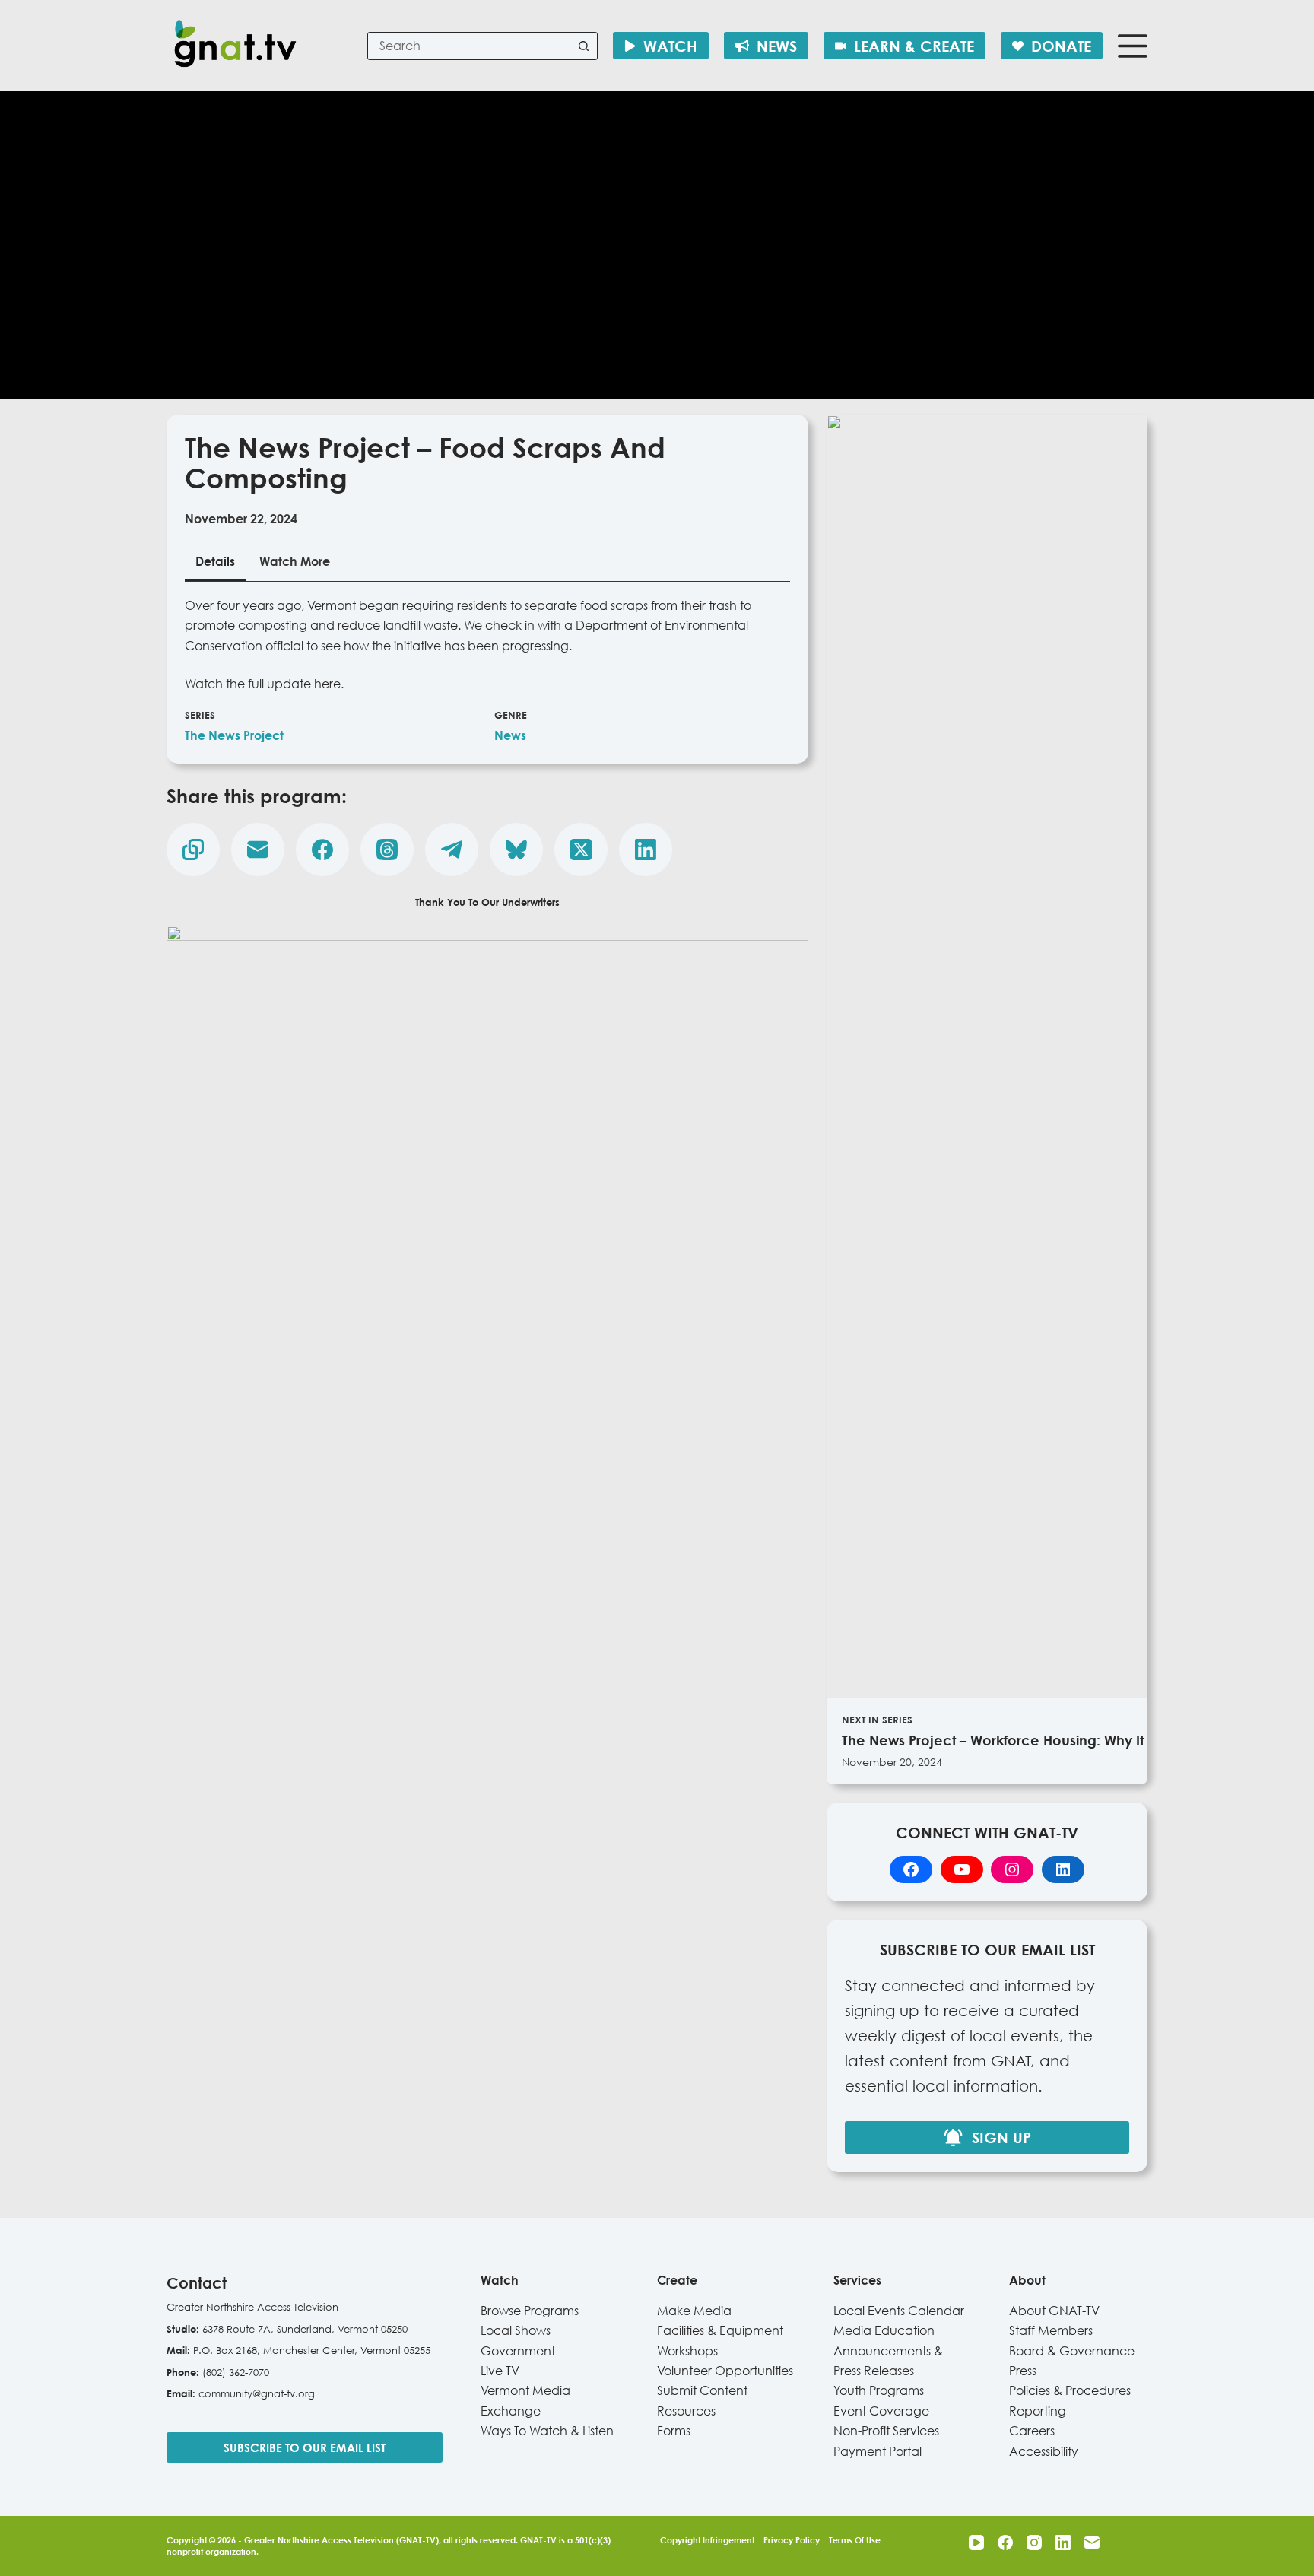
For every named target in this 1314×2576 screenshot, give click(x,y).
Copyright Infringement (707, 2540)
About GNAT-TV (1054, 2311)
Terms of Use (855, 2540)
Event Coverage (881, 2411)
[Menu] (1133, 46)
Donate (1061, 46)
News (777, 46)
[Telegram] (452, 850)
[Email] (258, 850)
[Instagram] (1034, 2543)
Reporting (1038, 2411)
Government (518, 2351)
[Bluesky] (516, 850)
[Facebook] (322, 850)
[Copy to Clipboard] (193, 850)
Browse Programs (530, 2311)
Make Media (694, 2311)
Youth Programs (879, 2390)
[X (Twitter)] (581, 850)
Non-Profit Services (886, 2431)
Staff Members (1051, 2330)
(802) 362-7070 (236, 2372)
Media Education (884, 2330)
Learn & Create (914, 46)
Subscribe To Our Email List (305, 2447)
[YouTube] (976, 2543)
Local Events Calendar (899, 2311)
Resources (686, 2411)
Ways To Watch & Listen (547, 2431)
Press (1023, 2371)
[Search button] (584, 46)
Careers (1032, 2431)
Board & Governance (1072, 2351)
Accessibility (1044, 2451)
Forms (674, 2431)
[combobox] (469, 46)
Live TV (500, 2371)
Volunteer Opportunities (725, 2371)
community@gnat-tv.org (257, 2393)
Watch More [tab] (295, 561)
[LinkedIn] (646, 850)
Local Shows (516, 2330)
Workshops (687, 2351)
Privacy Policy (792, 2540)
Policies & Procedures (1070, 2390)
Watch (670, 46)
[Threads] (387, 850)
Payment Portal (878, 2451)
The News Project (234, 735)
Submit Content (702, 2390)
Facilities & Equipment (720, 2330)
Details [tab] (215, 561)
